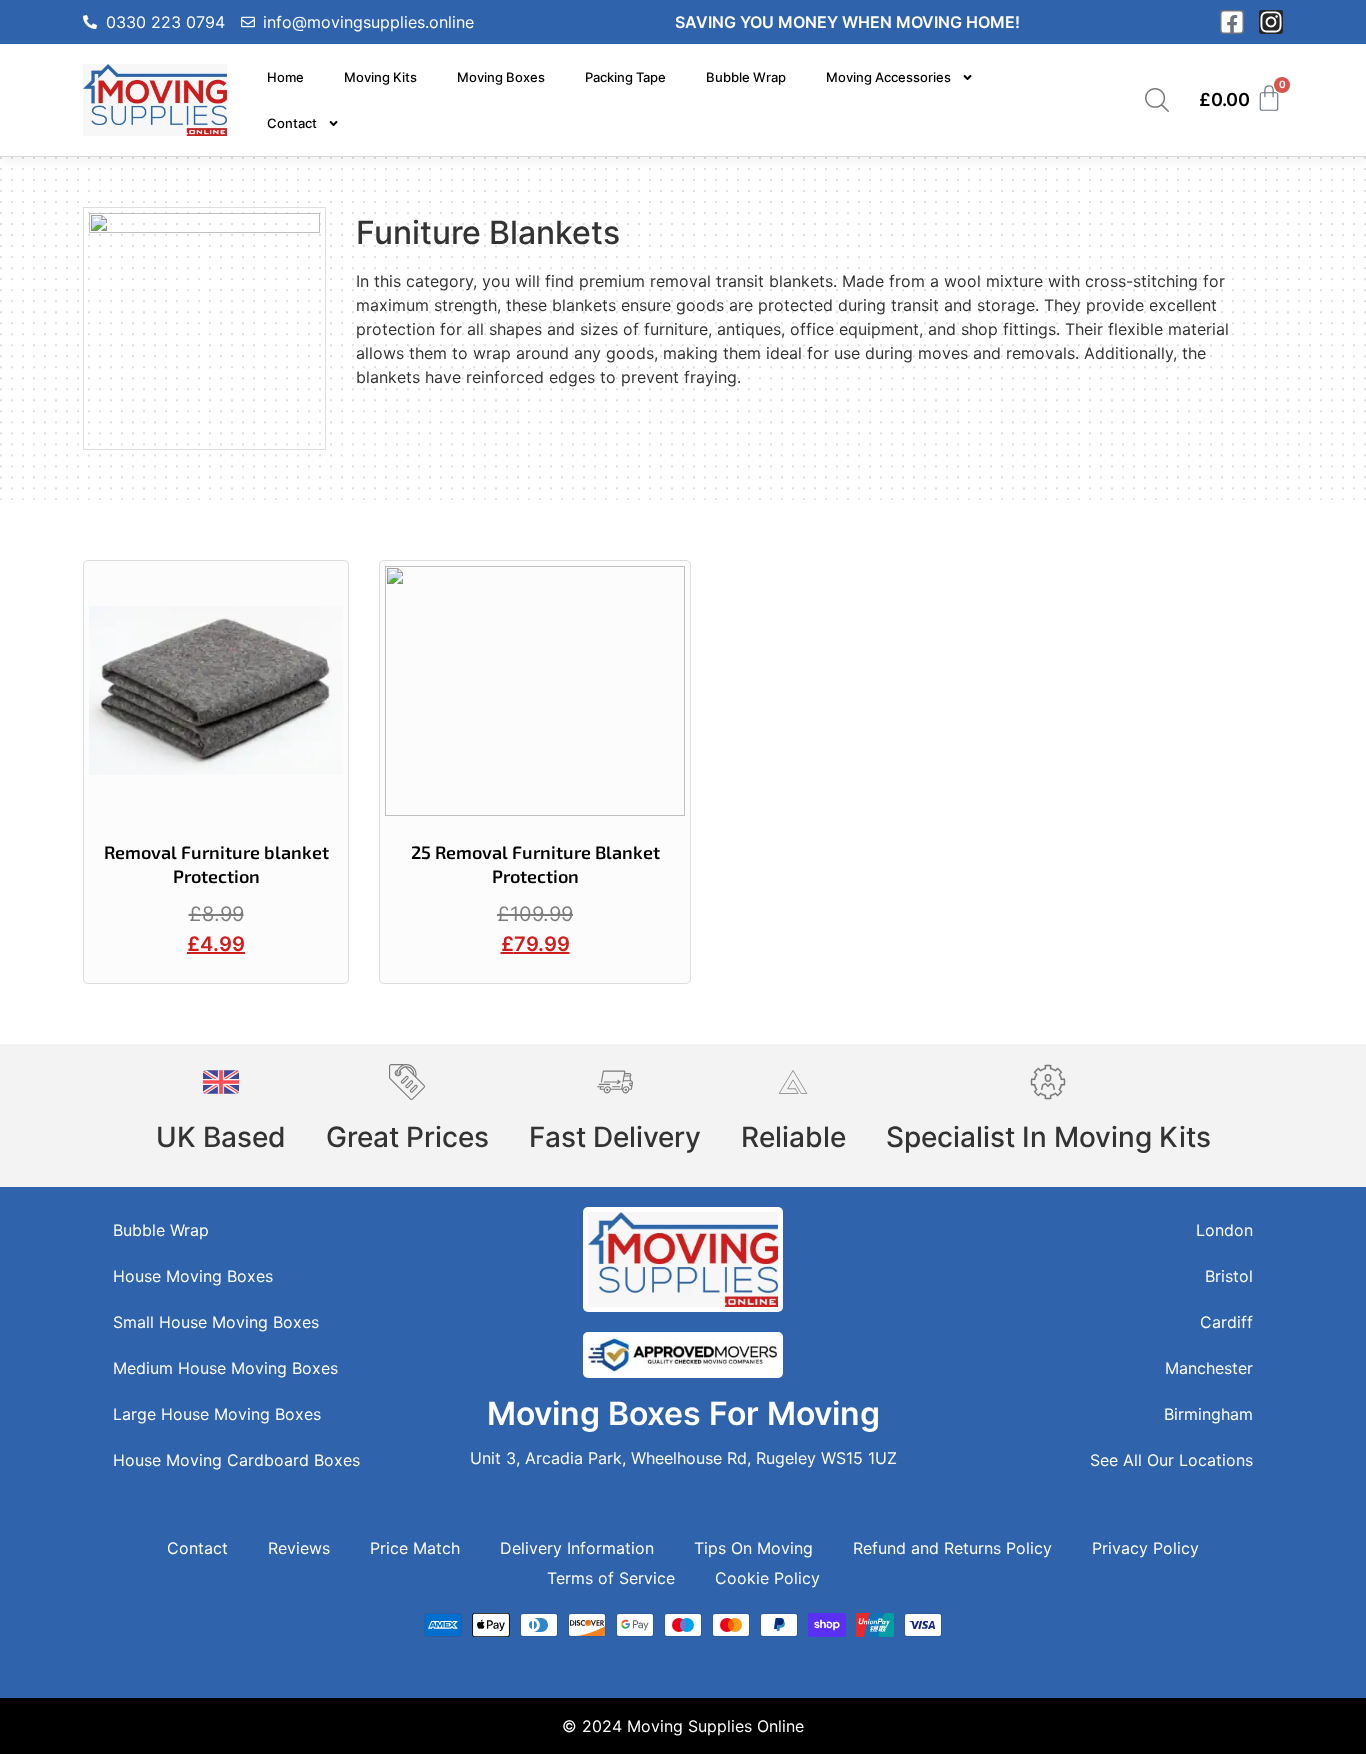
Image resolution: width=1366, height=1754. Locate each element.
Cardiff (1226, 1322)
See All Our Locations (1171, 1460)
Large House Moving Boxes (217, 1414)
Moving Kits (380, 77)
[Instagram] (1271, 22)
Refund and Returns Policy (952, 1548)
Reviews (299, 1548)
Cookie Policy (767, 1578)
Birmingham (1208, 1414)
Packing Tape (625, 77)
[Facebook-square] (1232, 22)
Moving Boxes (501, 77)
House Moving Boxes (193, 1276)
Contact (292, 123)
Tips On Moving (753, 1548)
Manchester (1209, 1368)
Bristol (1229, 1276)
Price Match (415, 1548)
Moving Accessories (888, 77)
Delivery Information (577, 1548)
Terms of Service (611, 1578)
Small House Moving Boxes (216, 1322)
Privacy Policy (1145, 1548)
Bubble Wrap (746, 77)
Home (285, 77)
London (1224, 1230)
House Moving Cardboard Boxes (236, 1460)
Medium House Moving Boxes (225, 1368)
